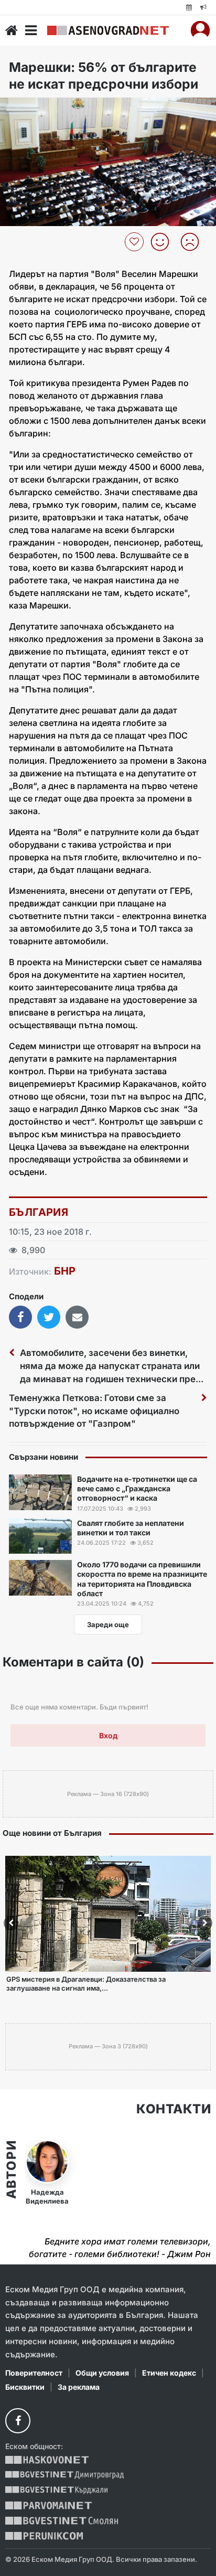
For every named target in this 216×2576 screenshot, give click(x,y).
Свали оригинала (37, 109)
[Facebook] (18, 2421)
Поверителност (34, 2373)
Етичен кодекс (169, 2373)
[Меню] (31, 30)
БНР (65, 1271)
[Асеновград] (108, 30)
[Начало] (12, 30)
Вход (108, 1735)
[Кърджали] (56, 2490)
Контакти (174, 2109)
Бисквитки (25, 2387)
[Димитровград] (64, 2475)
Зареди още (108, 1624)
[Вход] (200, 30)
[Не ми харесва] (194, 242)
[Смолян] (62, 2521)
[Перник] (44, 2536)
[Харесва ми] (164, 242)
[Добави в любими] (136, 242)
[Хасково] (47, 2460)
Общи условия (102, 2373)
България (39, 1212)
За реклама (79, 2387)
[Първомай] (48, 2505)
